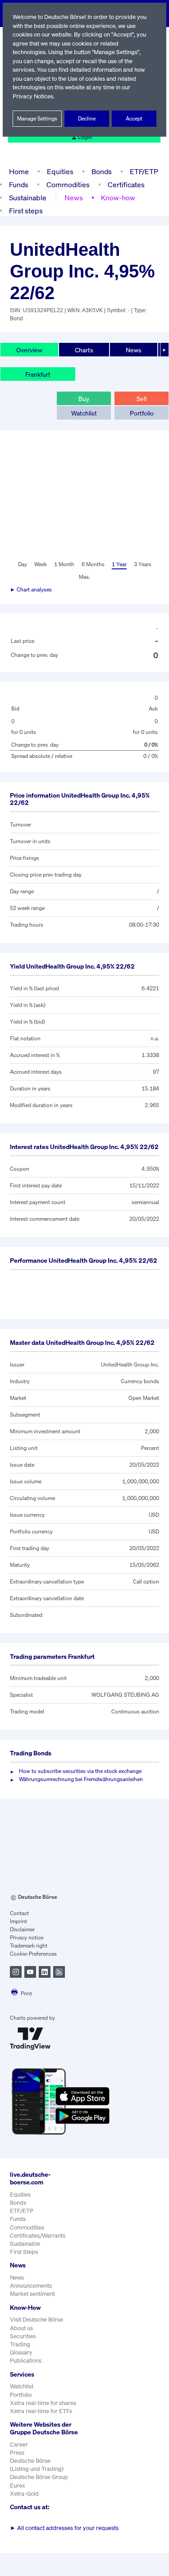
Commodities (68, 185)
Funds (19, 185)
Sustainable (28, 198)
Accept (134, 118)
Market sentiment (32, 2294)
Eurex (18, 2486)
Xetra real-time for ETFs (41, 2411)
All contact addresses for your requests (64, 2528)
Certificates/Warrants (38, 2236)
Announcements (31, 2286)
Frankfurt (38, 374)
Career (19, 2444)
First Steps (24, 2252)
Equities (60, 171)
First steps (26, 211)
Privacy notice (27, 1937)
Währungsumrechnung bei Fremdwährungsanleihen (81, 1779)
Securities (23, 2336)
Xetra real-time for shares (43, 2403)
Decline (87, 118)
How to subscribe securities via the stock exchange (80, 1771)
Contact (19, 1913)
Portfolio (142, 413)
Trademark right (29, 1946)
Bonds (102, 171)
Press (17, 2453)
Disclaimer (22, 1929)
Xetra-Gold (24, 2494)
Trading (20, 2344)
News (74, 198)
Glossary (21, 2352)
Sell (142, 399)
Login (85, 137)
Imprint (18, 1921)
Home (19, 171)
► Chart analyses (31, 589)
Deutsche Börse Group (39, 2477)
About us (21, 2328)
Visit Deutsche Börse (37, 2320)
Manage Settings (37, 118)
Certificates (126, 185)
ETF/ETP (144, 171)
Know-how (118, 198)
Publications (26, 2361)
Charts (84, 350)
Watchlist (84, 413)
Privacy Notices (33, 96)
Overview (29, 350)
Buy (84, 399)
